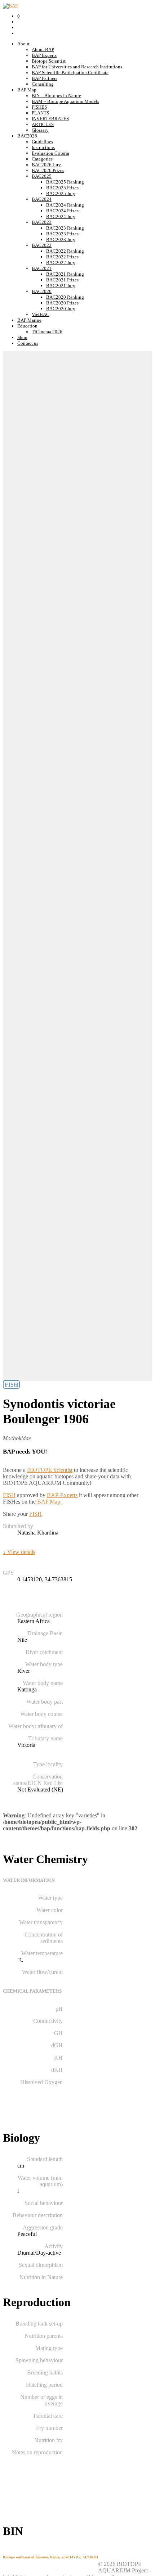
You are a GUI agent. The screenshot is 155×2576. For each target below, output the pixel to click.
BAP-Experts (62, 1495)
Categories (42, 159)
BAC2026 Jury (46, 165)
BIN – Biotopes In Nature (56, 96)
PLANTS (40, 113)
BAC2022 (42, 245)
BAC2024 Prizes (62, 211)
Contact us (28, 343)
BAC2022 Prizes (62, 257)
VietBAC (41, 314)
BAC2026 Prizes (48, 170)
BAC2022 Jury (61, 263)
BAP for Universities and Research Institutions (77, 67)
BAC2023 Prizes (62, 234)
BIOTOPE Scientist (50, 1470)
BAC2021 (42, 268)
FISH (9, 1495)
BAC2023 (42, 222)
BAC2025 (42, 176)
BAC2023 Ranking (65, 228)
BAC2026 (27, 136)
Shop (22, 337)
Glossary (40, 130)
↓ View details (19, 1552)
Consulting (43, 84)
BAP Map (27, 90)
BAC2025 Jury (61, 193)
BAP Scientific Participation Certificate (70, 73)
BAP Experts (44, 55)
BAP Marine (29, 320)
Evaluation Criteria (50, 153)
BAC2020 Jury (61, 309)
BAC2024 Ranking (65, 205)
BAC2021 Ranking (65, 274)
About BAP (43, 49)
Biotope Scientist (49, 61)
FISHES (39, 107)
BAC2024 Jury (61, 216)
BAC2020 (42, 291)
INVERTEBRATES (50, 119)
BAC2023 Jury (61, 239)
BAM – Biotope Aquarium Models (65, 101)
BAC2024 (42, 199)
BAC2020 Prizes (62, 303)
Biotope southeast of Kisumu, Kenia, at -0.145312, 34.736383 (50, 2557)
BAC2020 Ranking (65, 297)
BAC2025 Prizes (62, 188)
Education (27, 326)
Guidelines (42, 142)
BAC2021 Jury (61, 286)
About (23, 44)
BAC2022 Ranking (65, 251)
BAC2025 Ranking (65, 182)
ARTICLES (43, 124)
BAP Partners (45, 78)
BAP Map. (49, 1502)
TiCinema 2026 (47, 332)
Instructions (43, 147)
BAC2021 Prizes (62, 280)
